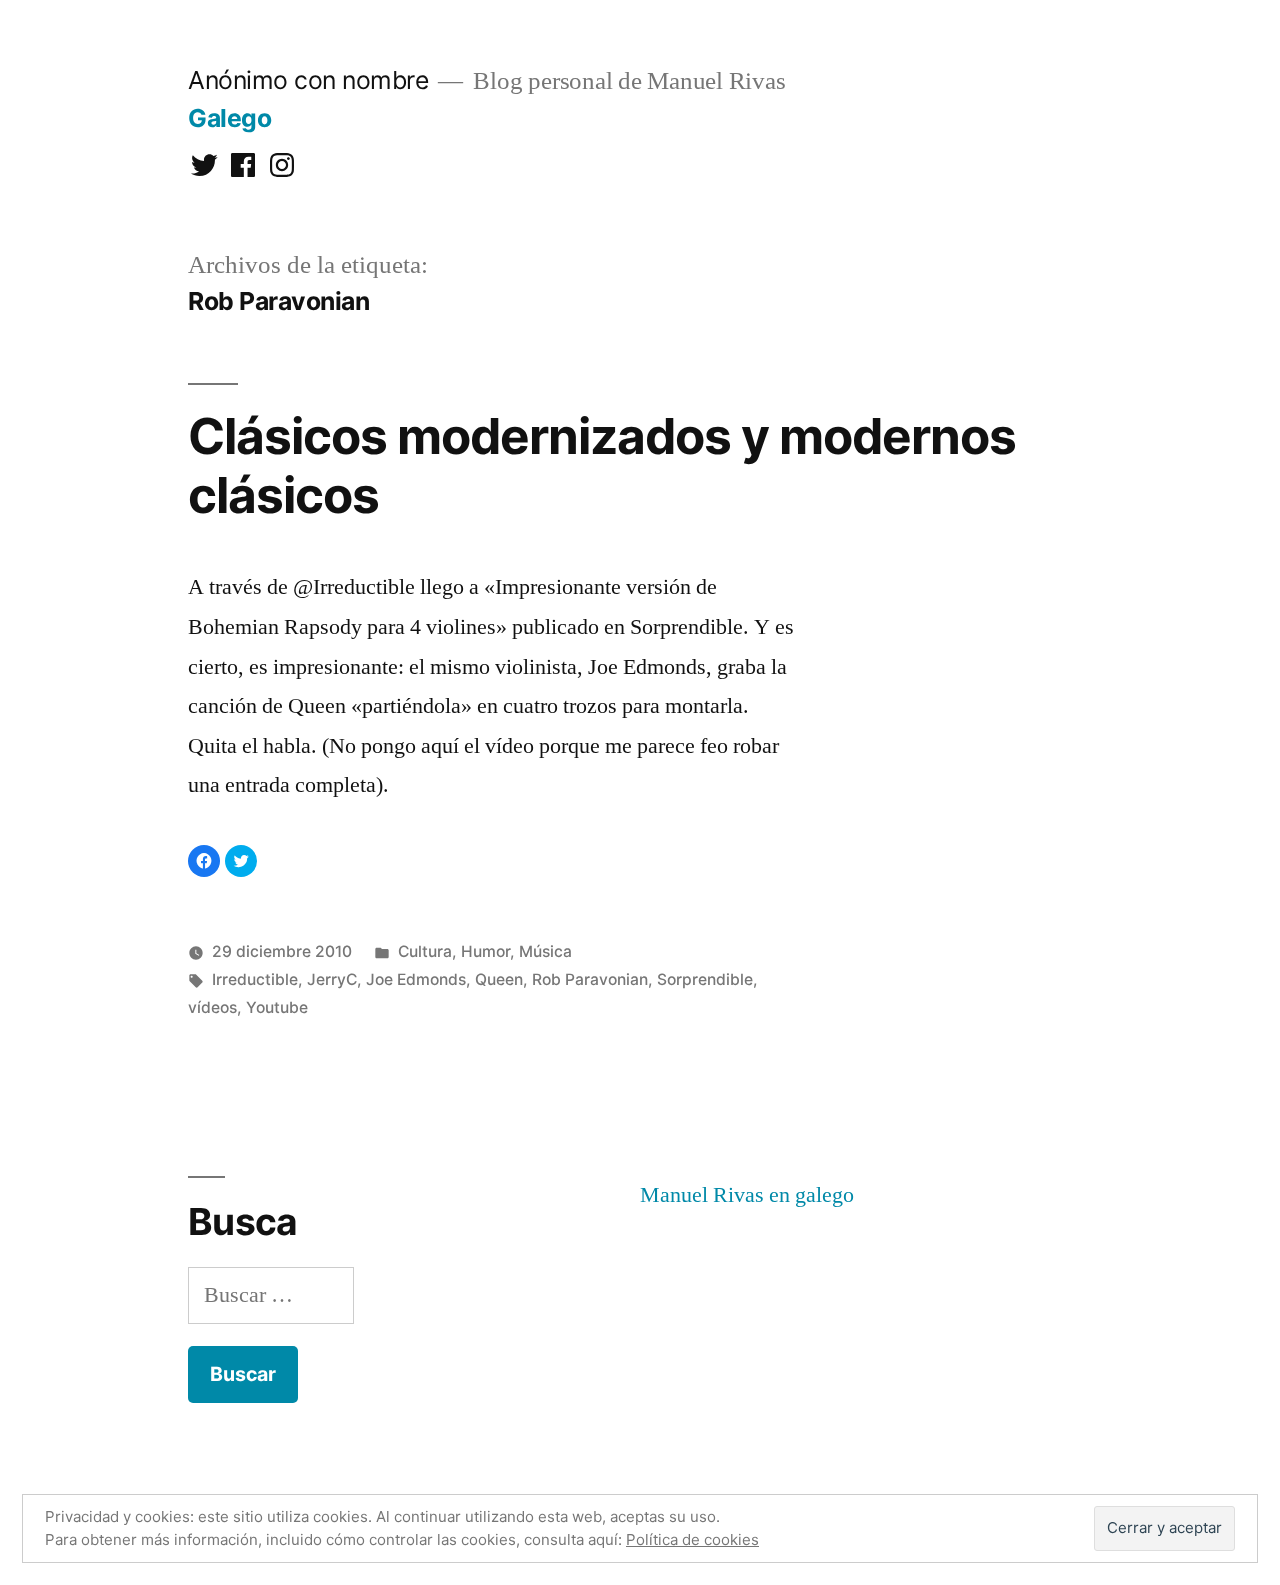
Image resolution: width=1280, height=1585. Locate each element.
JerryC (332, 979)
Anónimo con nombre (308, 80)
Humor (485, 951)
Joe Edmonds (416, 979)
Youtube (277, 1007)
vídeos (212, 1007)
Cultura (425, 951)
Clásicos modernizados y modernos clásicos (602, 465)
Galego (229, 118)
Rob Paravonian (590, 979)
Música (545, 951)
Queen (499, 979)
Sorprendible (705, 979)
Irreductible (255, 979)
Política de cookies (692, 1539)
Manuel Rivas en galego (747, 1195)
